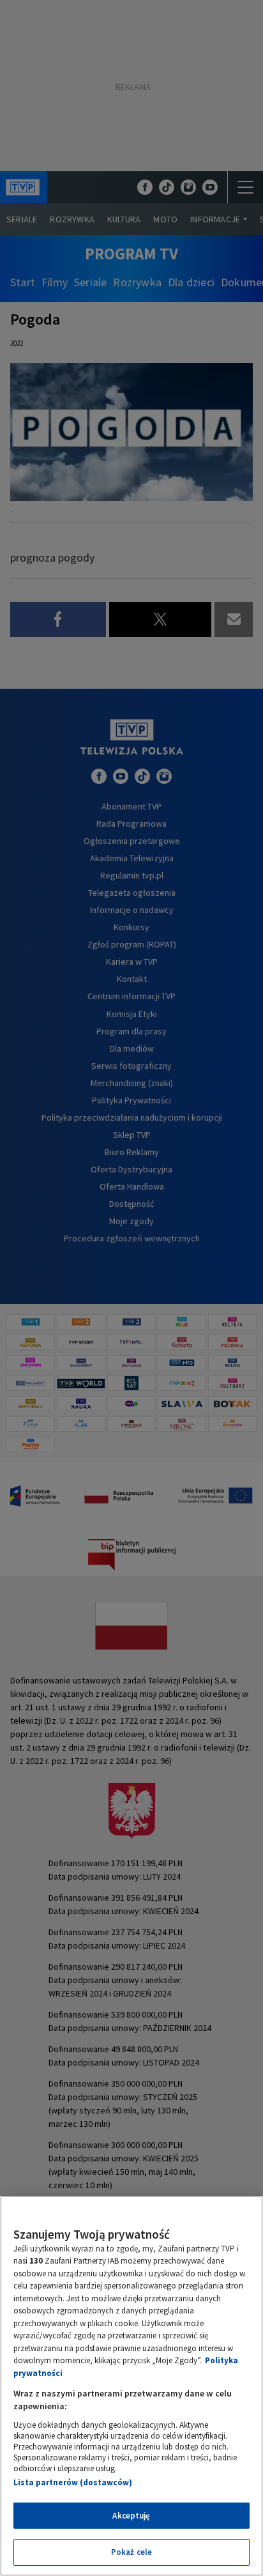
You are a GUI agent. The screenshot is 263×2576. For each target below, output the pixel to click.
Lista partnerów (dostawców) (73, 2482)
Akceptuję (131, 2516)
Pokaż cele (131, 2552)
